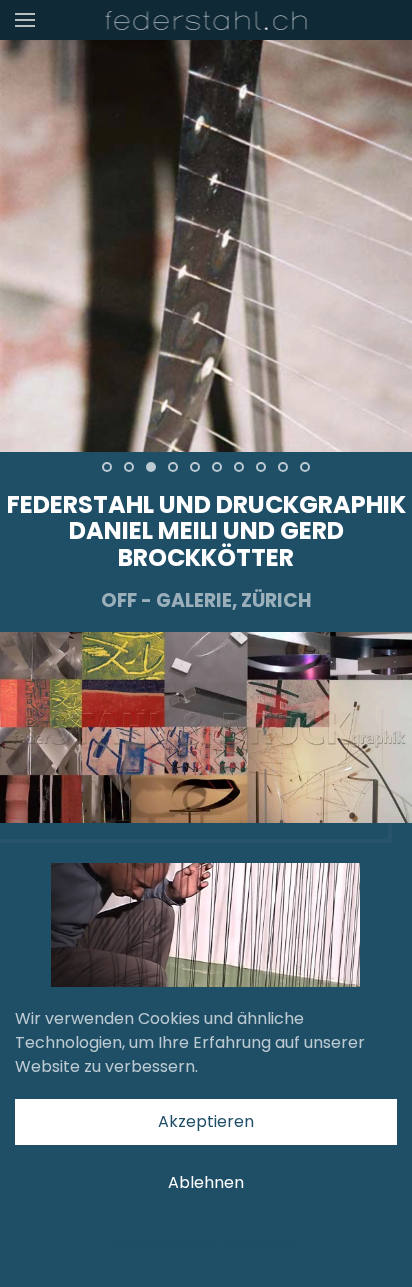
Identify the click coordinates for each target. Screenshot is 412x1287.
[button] (25, 20)
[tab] (107, 467)
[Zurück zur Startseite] (206, 20)
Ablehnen (206, 1182)
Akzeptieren (206, 1121)
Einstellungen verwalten (206, 1243)
